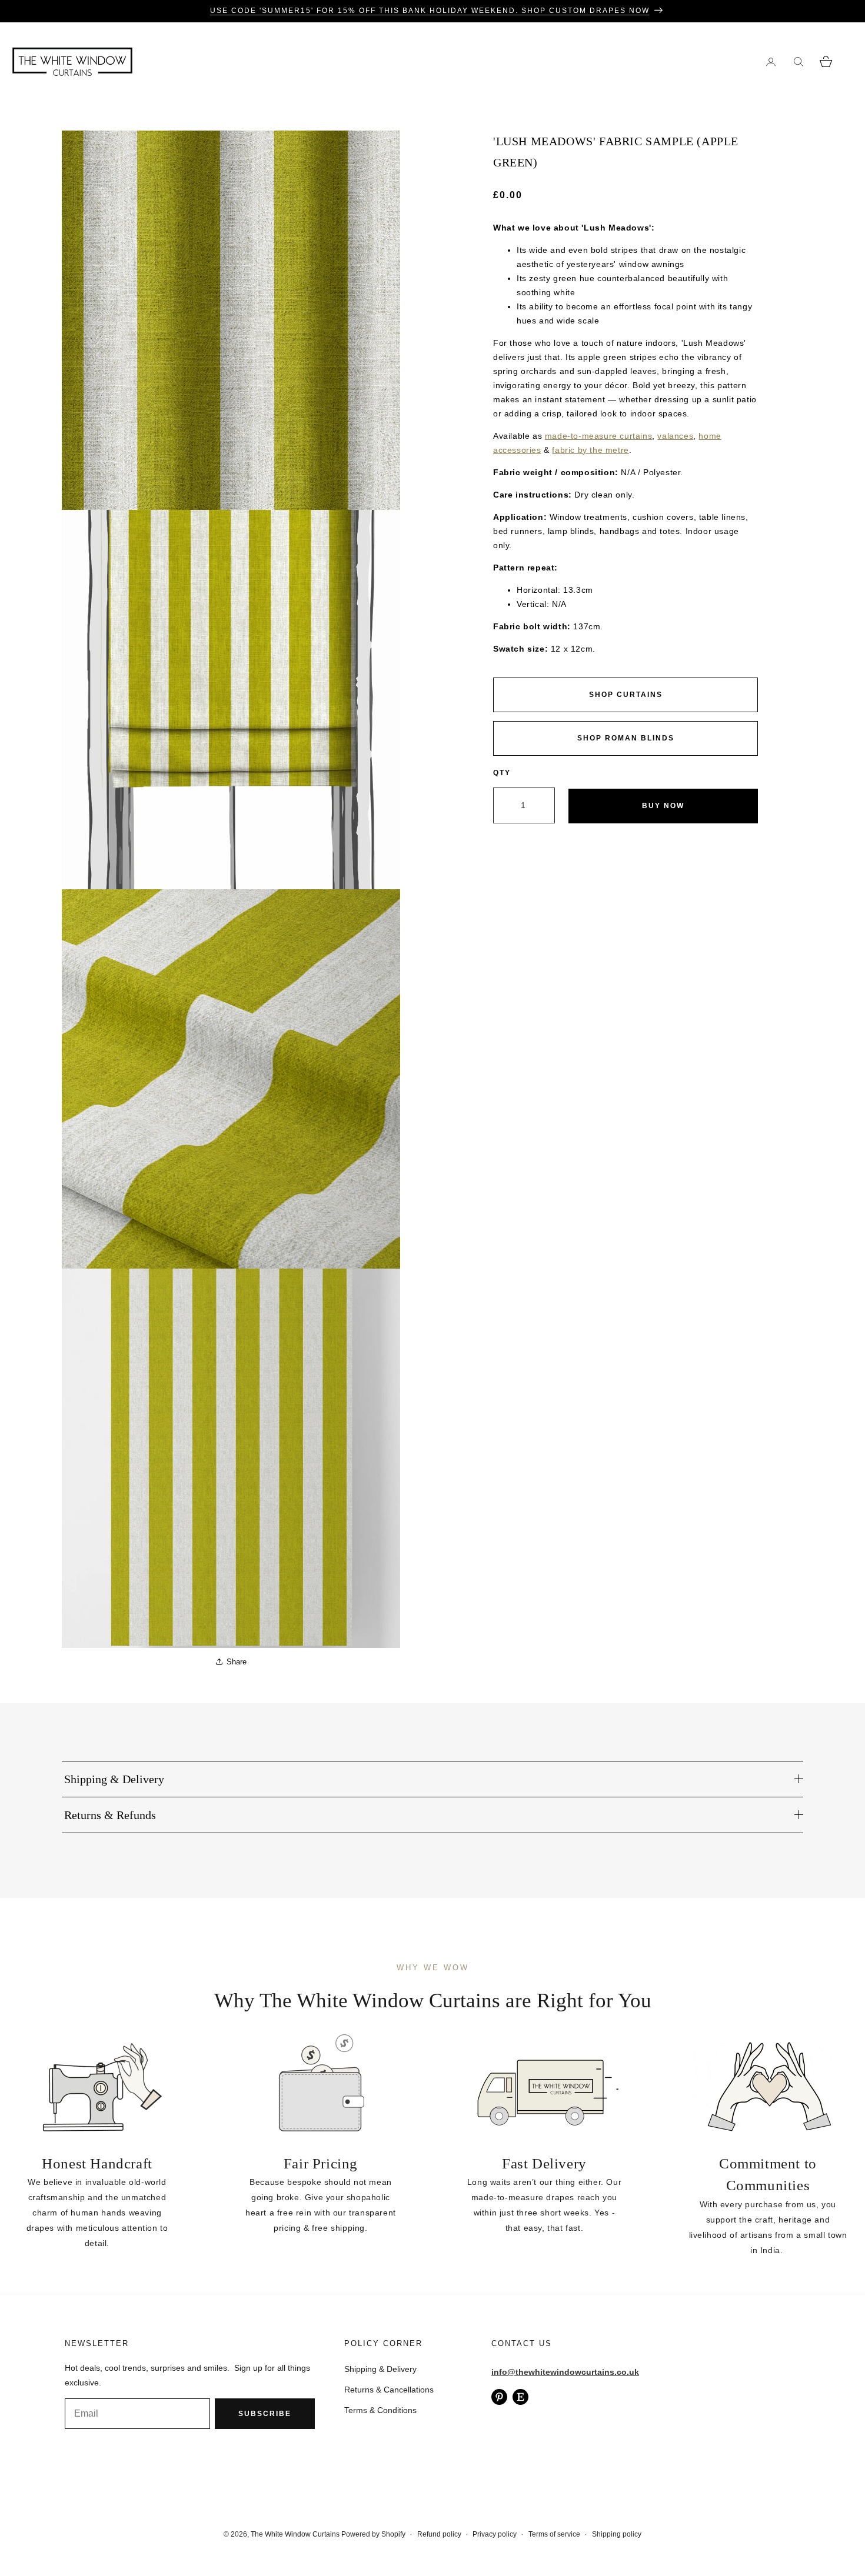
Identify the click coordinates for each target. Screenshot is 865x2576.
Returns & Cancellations (389, 2390)
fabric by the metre (590, 450)
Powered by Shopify (373, 2534)
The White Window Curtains (295, 2534)
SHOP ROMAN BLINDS (626, 738)
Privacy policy (495, 2534)
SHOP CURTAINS (626, 695)
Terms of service (554, 2534)
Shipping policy (617, 2534)
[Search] (798, 61)
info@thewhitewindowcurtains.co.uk (565, 2372)
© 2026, (237, 2534)
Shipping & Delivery (380, 2369)
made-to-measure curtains (598, 436)
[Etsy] (520, 2397)
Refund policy (439, 2534)
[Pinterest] (499, 2397)
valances (675, 436)
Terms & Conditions (380, 2410)
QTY (502, 773)
